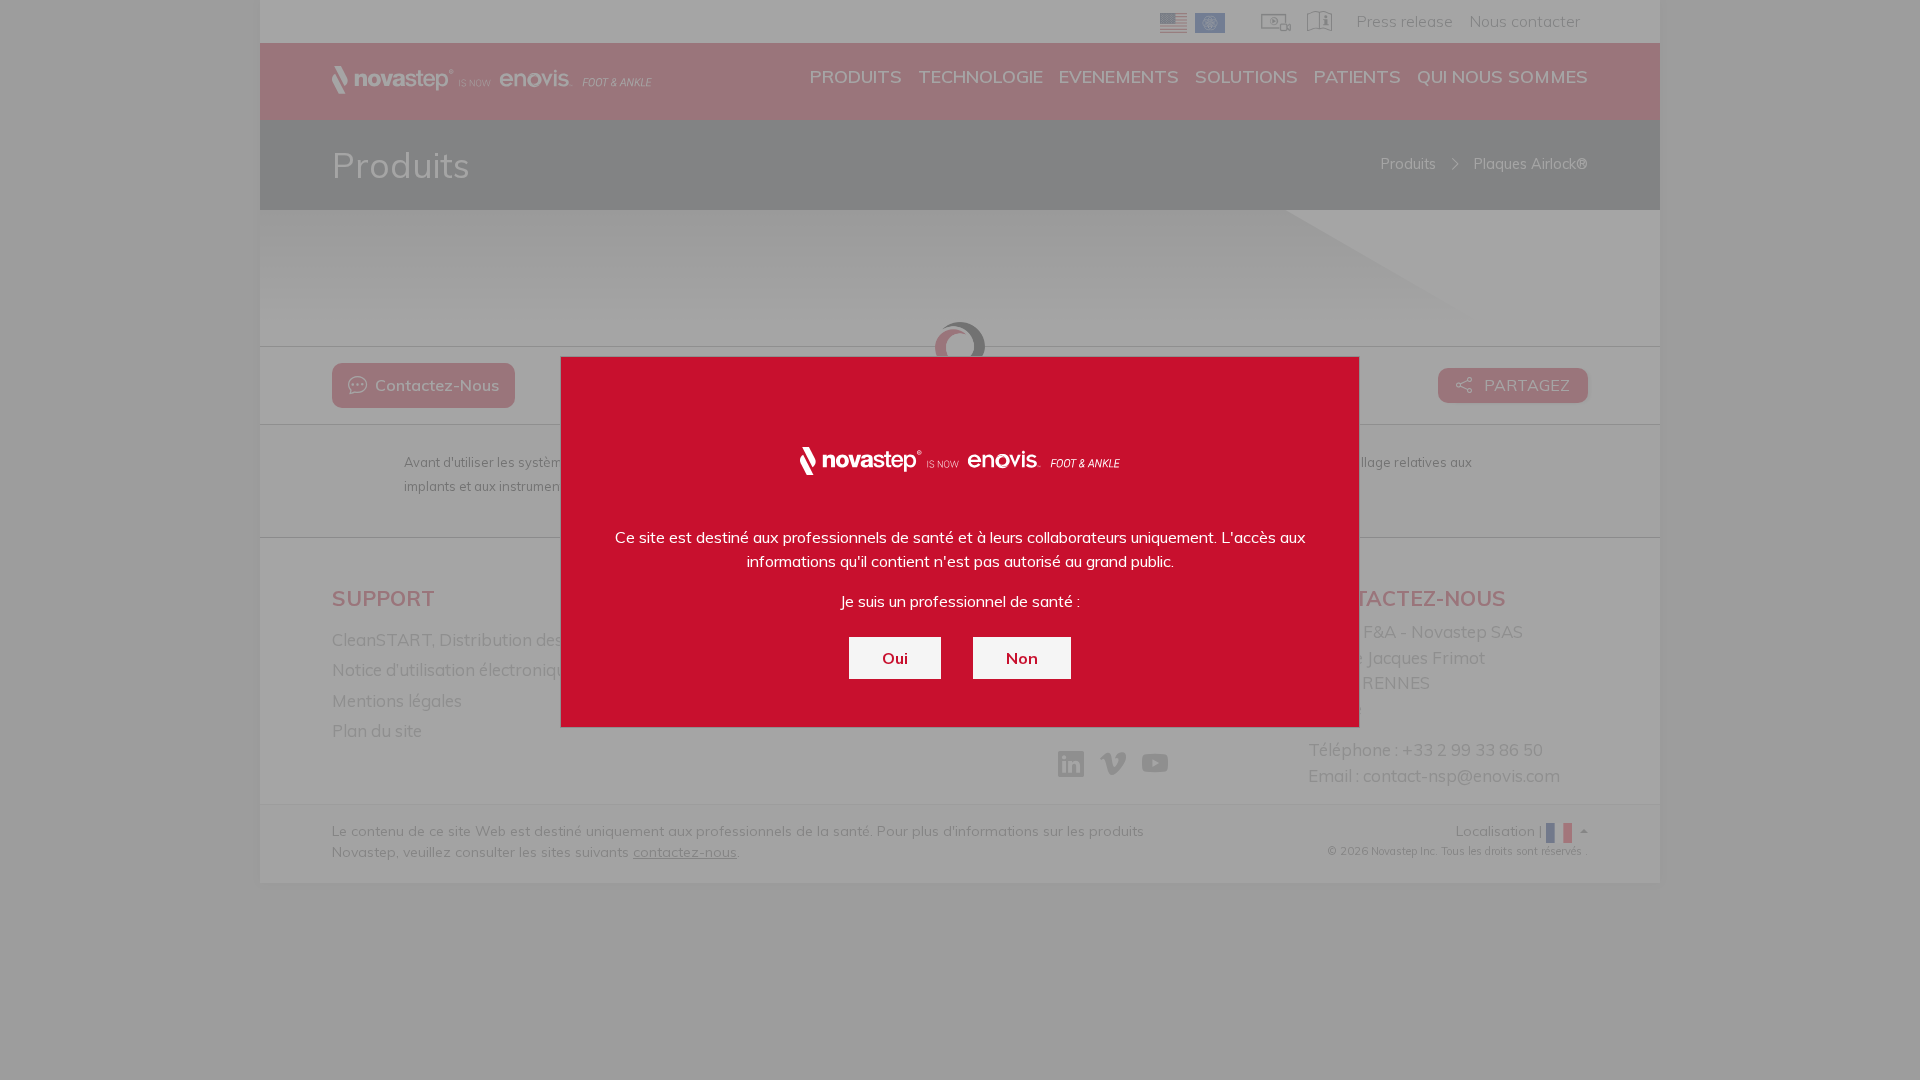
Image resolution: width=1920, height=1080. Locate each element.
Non (1022, 658)
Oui (895, 658)
